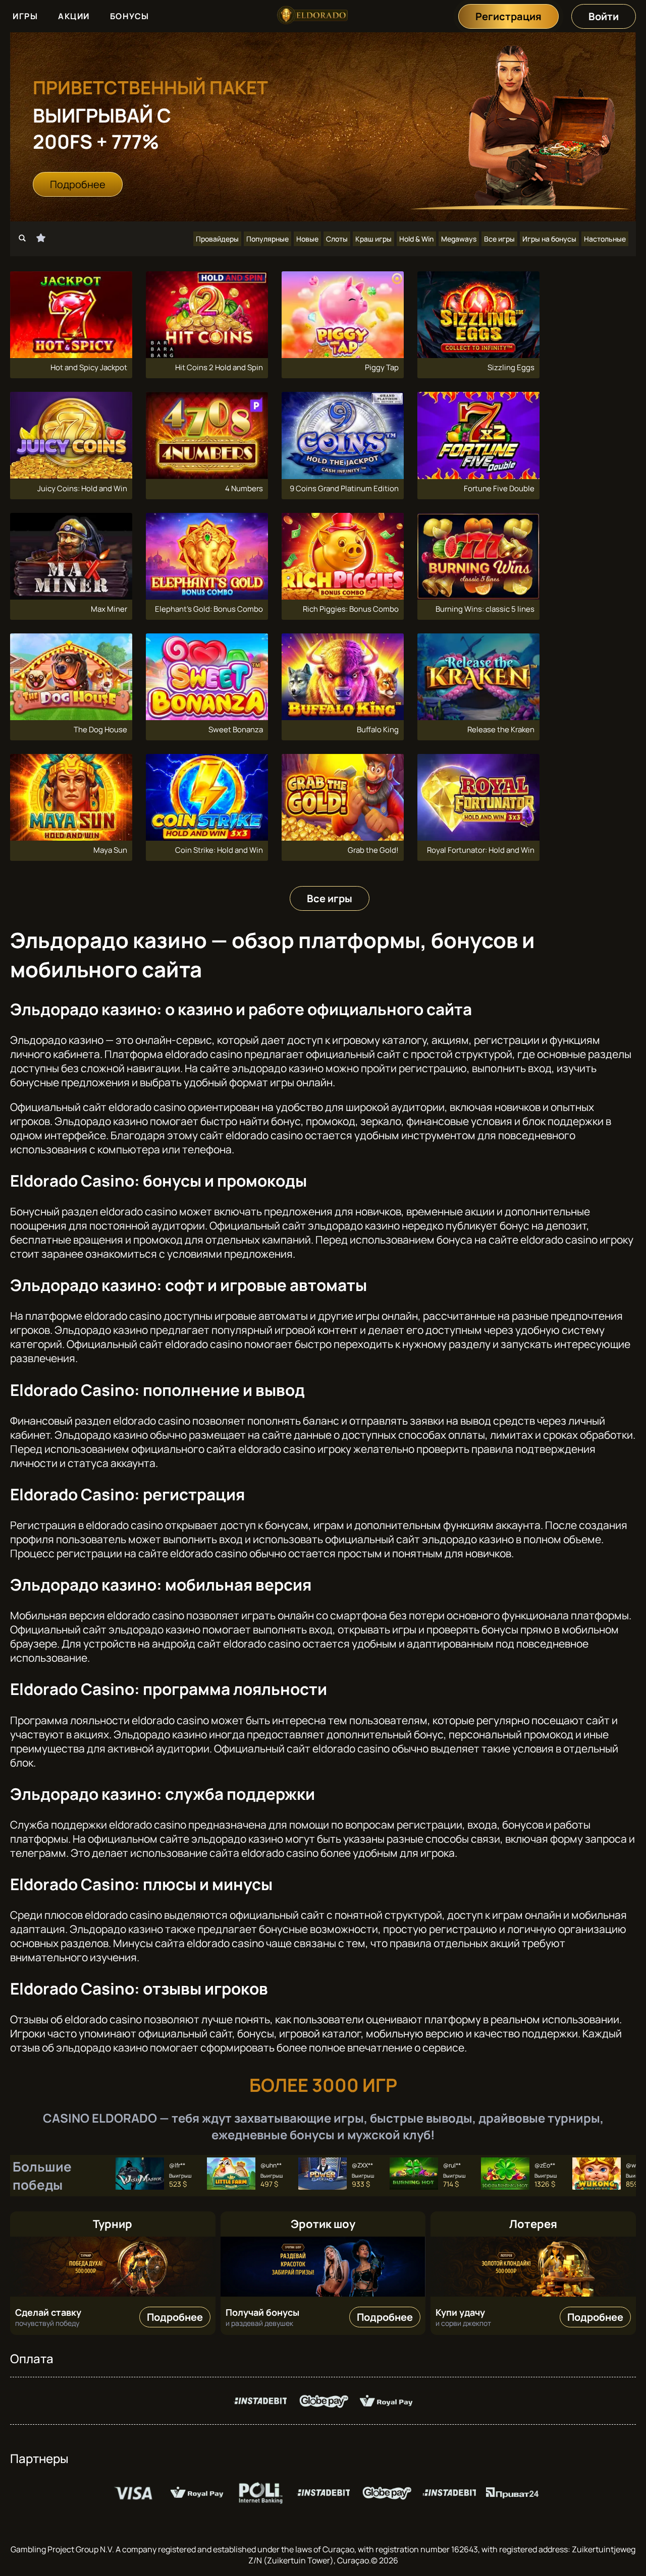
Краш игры (373, 239)
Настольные (605, 239)
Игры (25, 16)
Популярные (267, 239)
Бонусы (130, 16)
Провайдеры (217, 239)
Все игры (499, 239)
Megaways (459, 239)
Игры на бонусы (549, 239)
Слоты (337, 239)
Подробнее (78, 184)
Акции (74, 16)
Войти (604, 16)
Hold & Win (416, 239)
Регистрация (508, 16)
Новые (307, 239)
